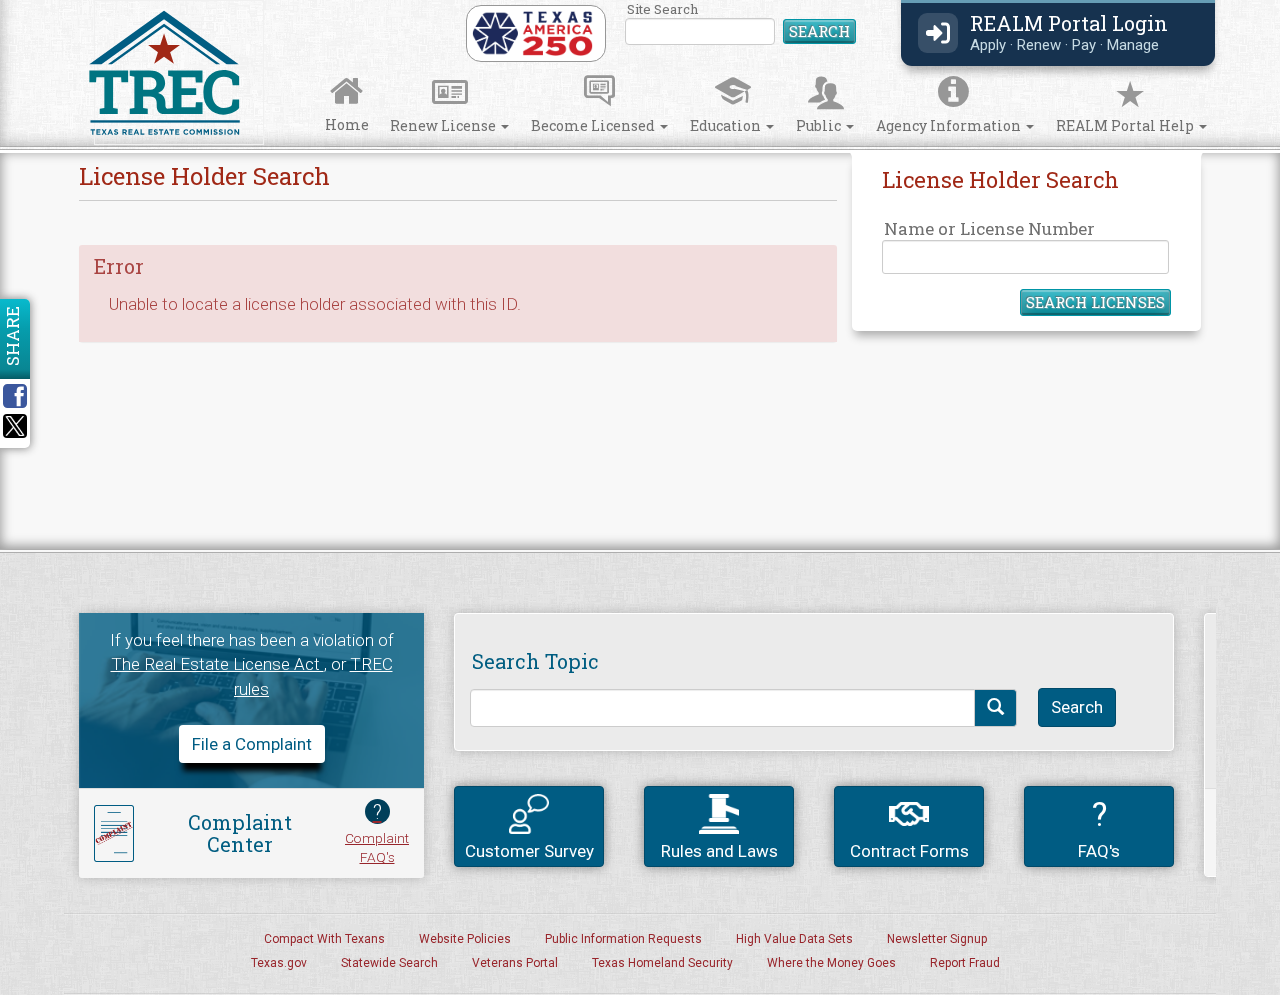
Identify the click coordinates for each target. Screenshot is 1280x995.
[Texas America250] (532, 32)
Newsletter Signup (937, 939)
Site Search (741, 24)
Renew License (444, 125)
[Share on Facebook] (22, 396)
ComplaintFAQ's (377, 832)
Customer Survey (529, 851)
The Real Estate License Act (217, 664)
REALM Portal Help (1126, 125)
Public (820, 125)
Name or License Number (989, 228)
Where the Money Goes (831, 963)
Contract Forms (909, 851)
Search (819, 31)
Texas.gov (279, 963)
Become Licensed (594, 125)
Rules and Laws (719, 851)
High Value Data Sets (794, 939)
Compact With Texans (324, 939)
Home (347, 124)
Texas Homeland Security (662, 963)
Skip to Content (32, 6)
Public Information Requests (623, 939)
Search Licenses (1095, 302)
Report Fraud (965, 963)
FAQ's (1099, 827)
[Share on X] (15, 432)
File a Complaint (252, 744)
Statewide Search (389, 963)
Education (727, 125)
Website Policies (465, 939)
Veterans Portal (515, 963)
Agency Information (950, 125)
